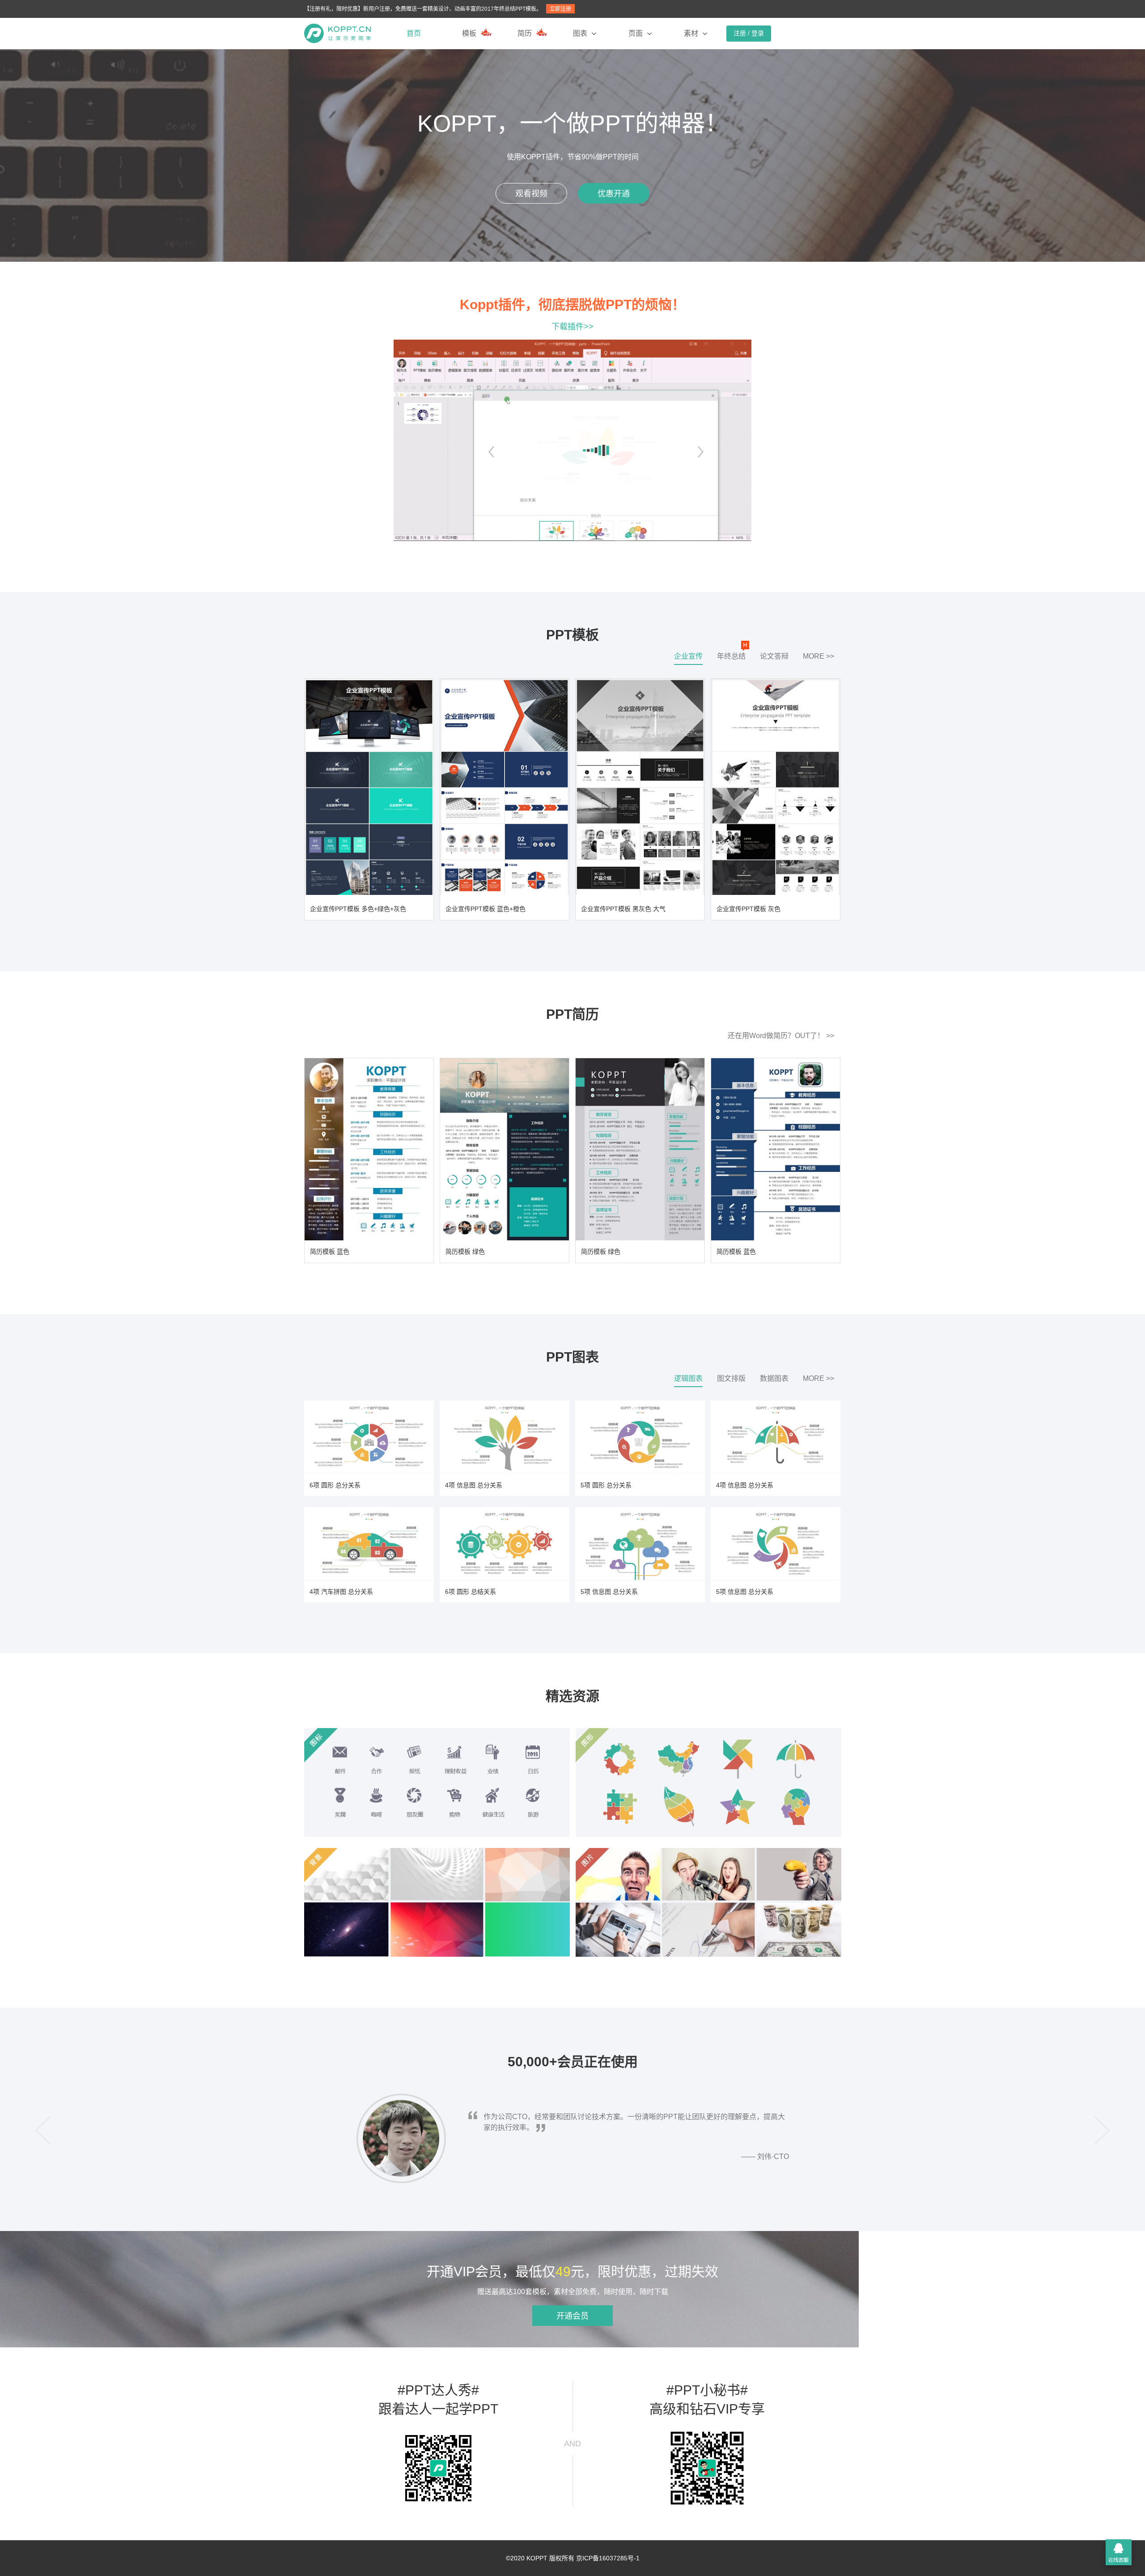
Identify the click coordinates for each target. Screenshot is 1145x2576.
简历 (525, 33)
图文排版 (731, 1378)
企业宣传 (688, 656)
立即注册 (560, 9)
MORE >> (818, 656)
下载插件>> (572, 327)
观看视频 (531, 194)
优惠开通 (614, 194)
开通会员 (572, 2316)
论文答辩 (774, 656)
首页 (414, 33)
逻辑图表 (688, 1378)
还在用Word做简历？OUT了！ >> (781, 1036)
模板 (469, 33)
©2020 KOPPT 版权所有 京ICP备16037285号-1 (573, 2558)
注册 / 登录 (749, 33)
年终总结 (731, 656)
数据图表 (774, 1378)
